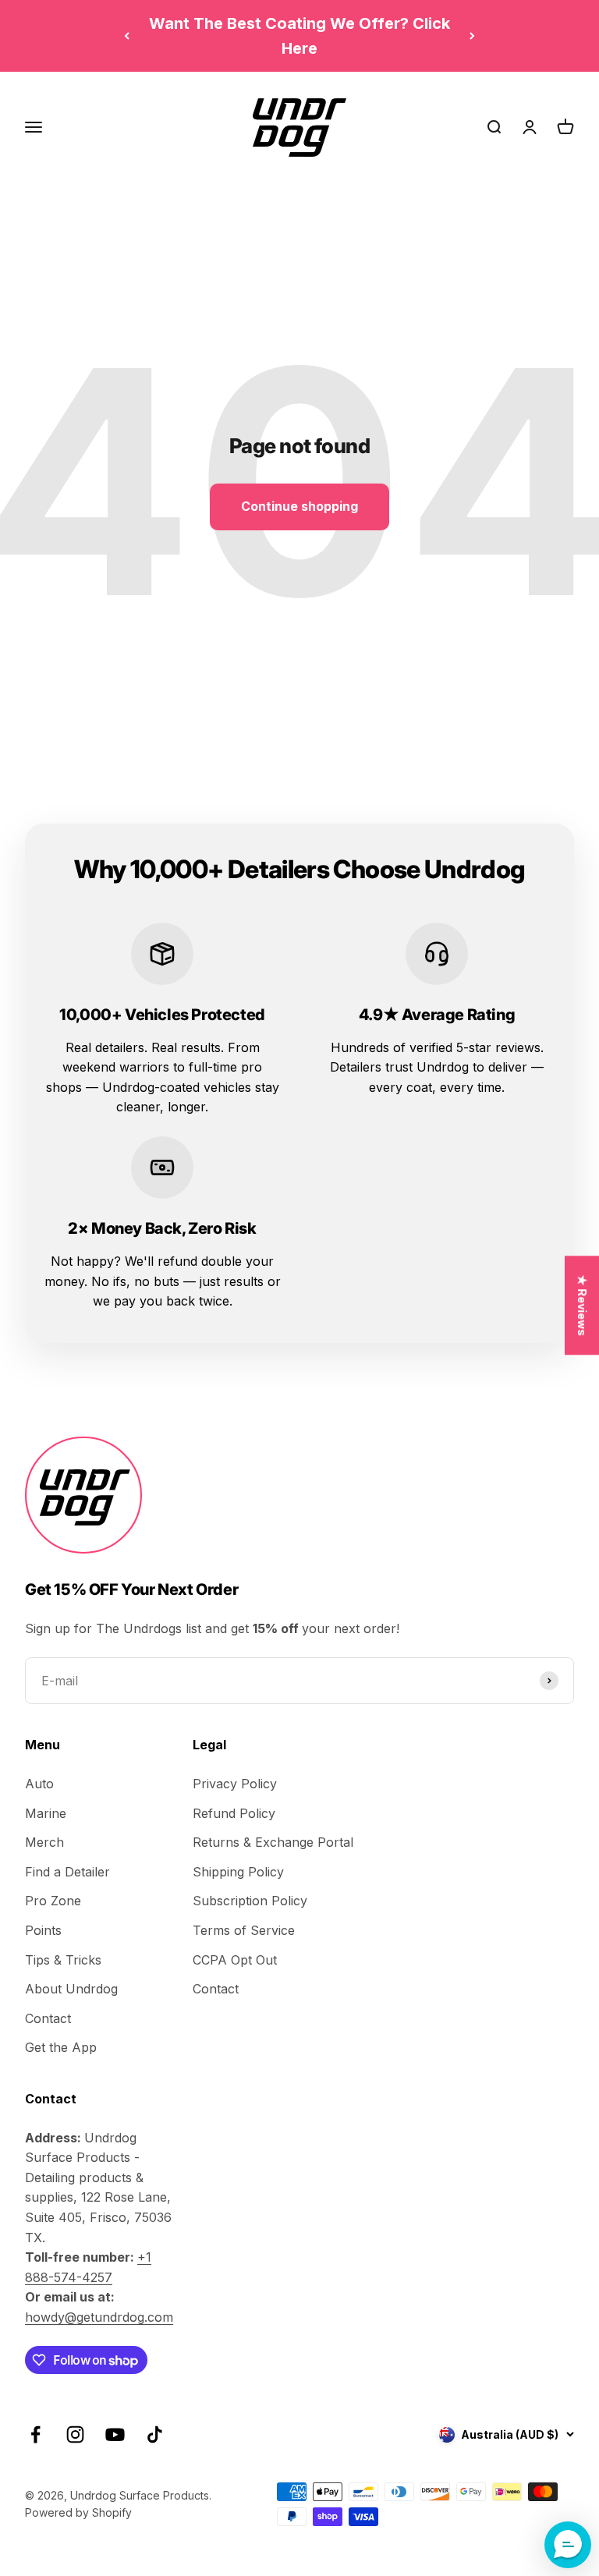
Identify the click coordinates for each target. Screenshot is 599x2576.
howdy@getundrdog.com (99, 2317)
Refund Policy (234, 1813)
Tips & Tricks (63, 1960)
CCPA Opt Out (235, 1960)
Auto (39, 1784)
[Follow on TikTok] (155, 2434)
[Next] (472, 36)
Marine (46, 1813)
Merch (44, 1842)
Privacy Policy (235, 1784)
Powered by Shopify (78, 2512)
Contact (48, 2018)
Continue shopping (299, 506)
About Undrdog (71, 1989)
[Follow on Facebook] (35, 2434)
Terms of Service (244, 1930)
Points (43, 1930)
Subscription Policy (250, 1901)
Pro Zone (53, 1901)
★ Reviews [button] (582, 1305)
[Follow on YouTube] (115, 2434)
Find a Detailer (67, 1872)
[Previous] (127, 36)
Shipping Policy (238, 1872)
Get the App (61, 2047)
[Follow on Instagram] (75, 2434)
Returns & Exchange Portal (273, 1842)
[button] (568, 2545)
